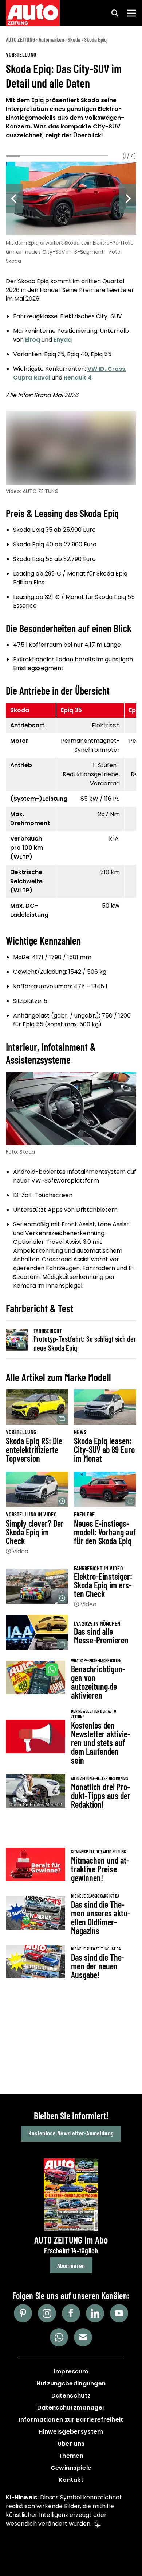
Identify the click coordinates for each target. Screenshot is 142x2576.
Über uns (71, 2444)
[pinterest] (23, 2313)
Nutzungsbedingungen (71, 2383)
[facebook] (71, 2313)
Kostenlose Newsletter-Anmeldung (71, 2133)
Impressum (71, 2371)
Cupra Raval (32, 378)
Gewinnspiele (71, 2468)
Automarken (51, 39)
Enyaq (63, 340)
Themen (71, 2456)
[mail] (83, 2337)
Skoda (74, 39)
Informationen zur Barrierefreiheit (71, 2420)
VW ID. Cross (106, 369)
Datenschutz (71, 2396)
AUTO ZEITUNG (20, 39)
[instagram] (47, 2313)
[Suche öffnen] (115, 13)
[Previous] (15, 199)
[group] (71, 211)
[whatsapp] (59, 2337)
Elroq (33, 340)
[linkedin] (95, 2313)
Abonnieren (71, 2265)
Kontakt (71, 2480)
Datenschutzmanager (71, 2408)
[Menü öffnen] (132, 13)
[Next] (127, 199)
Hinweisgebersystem (71, 2432)
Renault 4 (78, 378)
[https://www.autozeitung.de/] (33, 13)
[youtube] (119, 2313)
